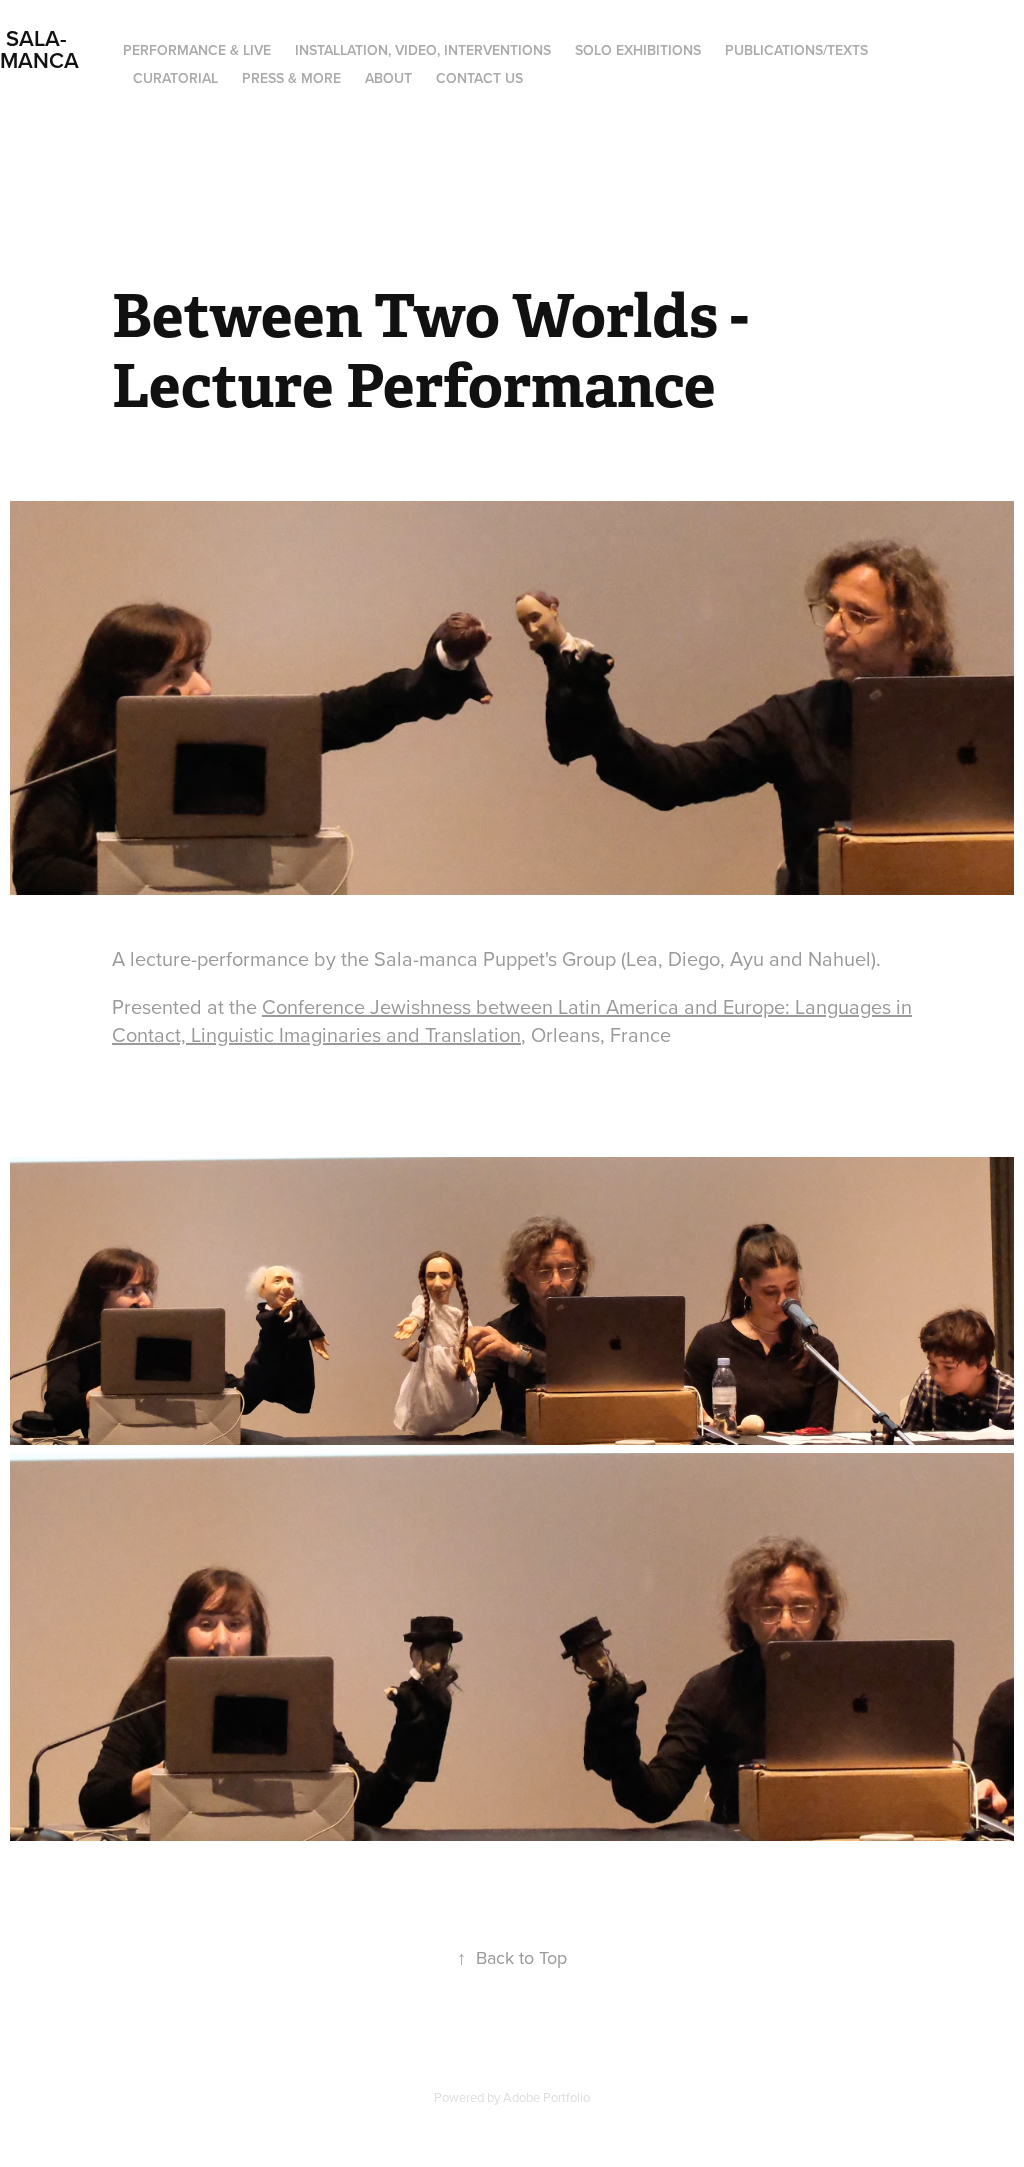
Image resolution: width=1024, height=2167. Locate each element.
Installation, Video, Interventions (423, 50)
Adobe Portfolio (546, 2097)
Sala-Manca (39, 49)
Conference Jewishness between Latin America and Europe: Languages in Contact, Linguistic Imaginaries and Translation (512, 1020)
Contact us (479, 78)
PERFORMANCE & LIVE (197, 50)
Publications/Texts (796, 50)
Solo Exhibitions (638, 50)
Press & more (291, 78)
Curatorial (175, 78)
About (388, 78)
